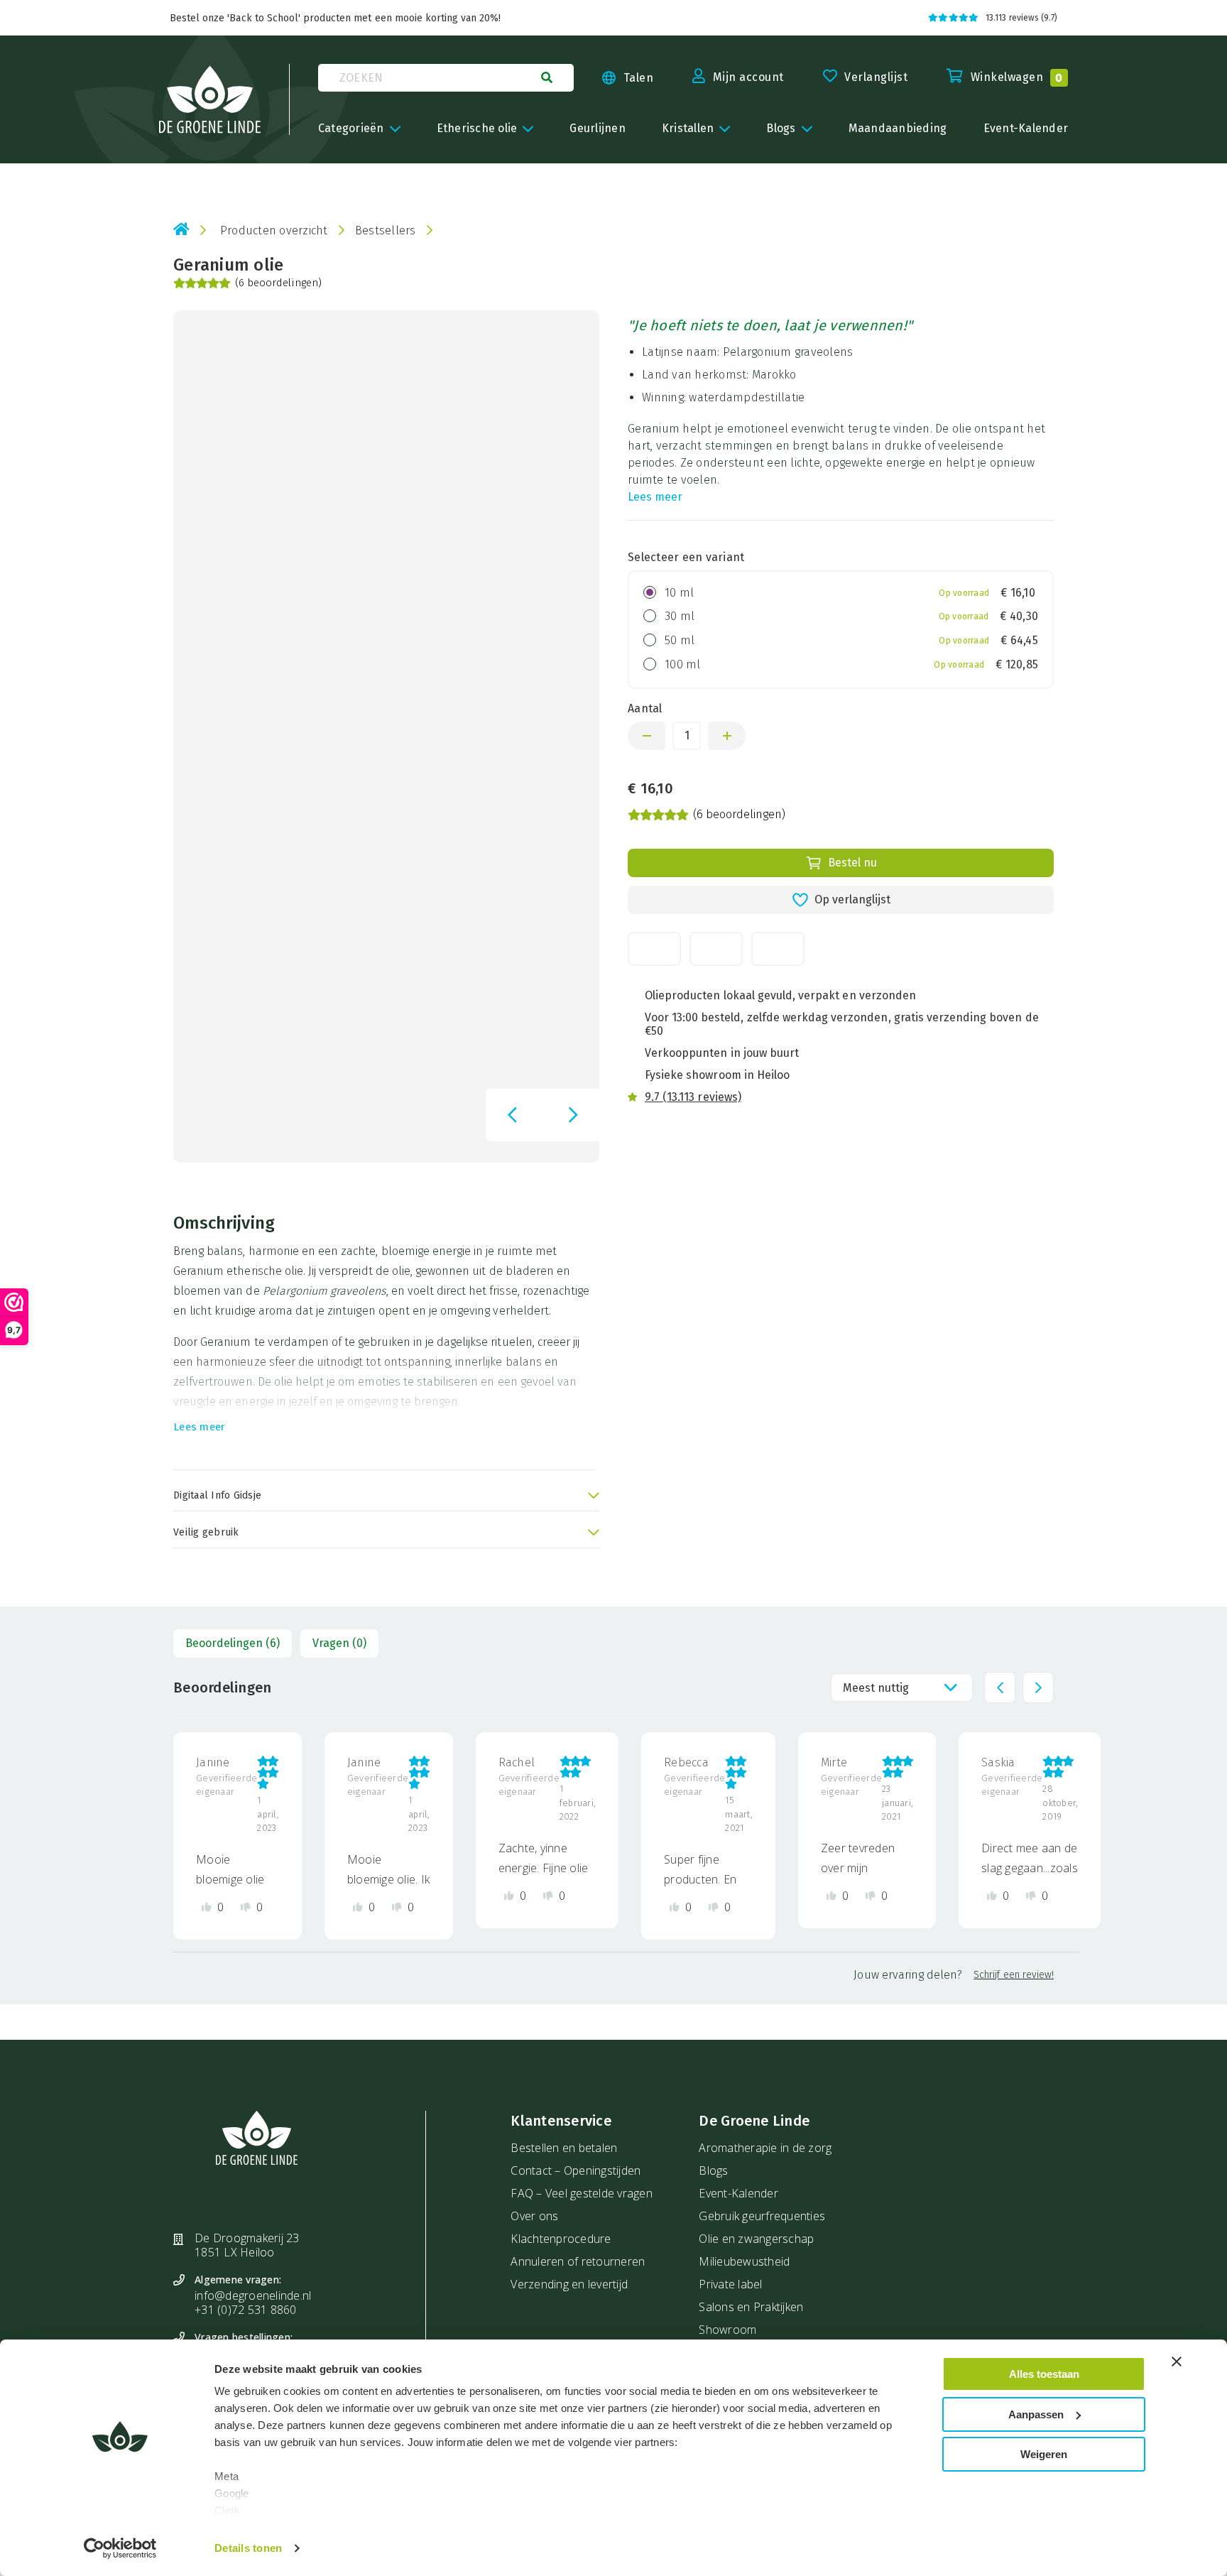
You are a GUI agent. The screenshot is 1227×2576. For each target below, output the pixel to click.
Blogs (713, 2170)
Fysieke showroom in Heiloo (717, 1075)
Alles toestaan (1044, 2374)
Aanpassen (1036, 2414)
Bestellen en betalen (564, 2148)
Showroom (727, 2330)
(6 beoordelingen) (278, 283)
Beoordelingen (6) (233, 1643)
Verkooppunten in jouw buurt (722, 1053)
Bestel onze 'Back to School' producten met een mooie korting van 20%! (335, 18)
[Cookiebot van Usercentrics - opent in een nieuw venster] (120, 2548)
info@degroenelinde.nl (253, 2295)
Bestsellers (386, 230)
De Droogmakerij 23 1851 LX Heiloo (247, 2245)
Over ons (534, 2216)
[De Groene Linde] (210, 99)
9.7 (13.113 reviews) (693, 1097)
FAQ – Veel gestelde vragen (582, 2193)
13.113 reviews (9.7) (1021, 18)
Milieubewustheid (744, 2261)
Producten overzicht (274, 230)
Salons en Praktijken (751, 2307)
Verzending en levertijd (569, 2284)
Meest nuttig (876, 1688)
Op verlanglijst (852, 900)
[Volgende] (573, 1115)
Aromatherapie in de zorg (765, 2148)
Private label (730, 2284)
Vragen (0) (339, 1643)
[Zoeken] (547, 77)
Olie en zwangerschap (756, 2239)
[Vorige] (512, 1115)
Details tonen (248, 2548)
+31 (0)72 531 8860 (246, 2310)
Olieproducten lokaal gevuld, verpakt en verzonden (780, 995)
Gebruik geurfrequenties (762, 2216)
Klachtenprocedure (561, 2239)
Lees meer (655, 497)
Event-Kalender (738, 2193)
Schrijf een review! (1014, 1975)
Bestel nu (852, 863)
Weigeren (1044, 2454)
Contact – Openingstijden (576, 2170)
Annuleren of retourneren (578, 2261)
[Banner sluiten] (1177, 2362)
